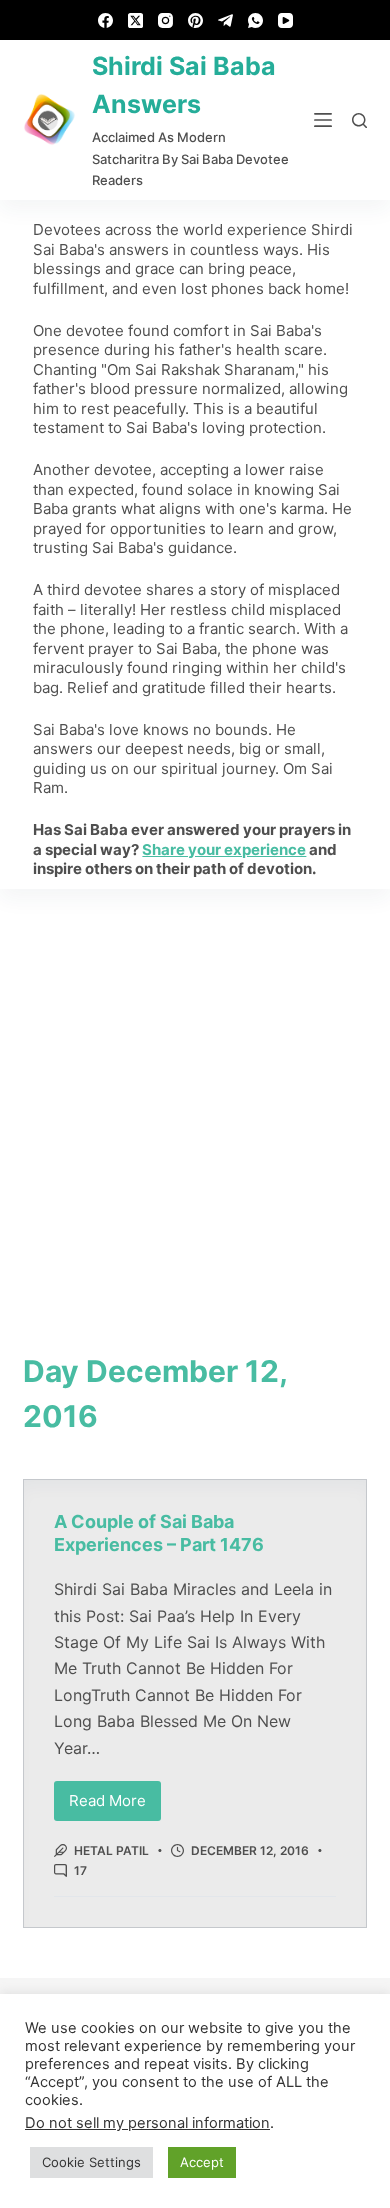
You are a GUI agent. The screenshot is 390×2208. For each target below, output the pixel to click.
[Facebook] (105, 20)
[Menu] (323, 120)
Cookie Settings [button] (91, 2162)
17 (80, 1870)
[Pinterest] (195, 20)
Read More (115, 1795)
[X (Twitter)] (135, 20)
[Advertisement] (195, 1094)
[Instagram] (165, 20)
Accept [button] (202, 2162)
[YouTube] (285, 20)
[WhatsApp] (255, 20)
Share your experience (224, 849)
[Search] (359, 120)
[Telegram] (225, 20)
